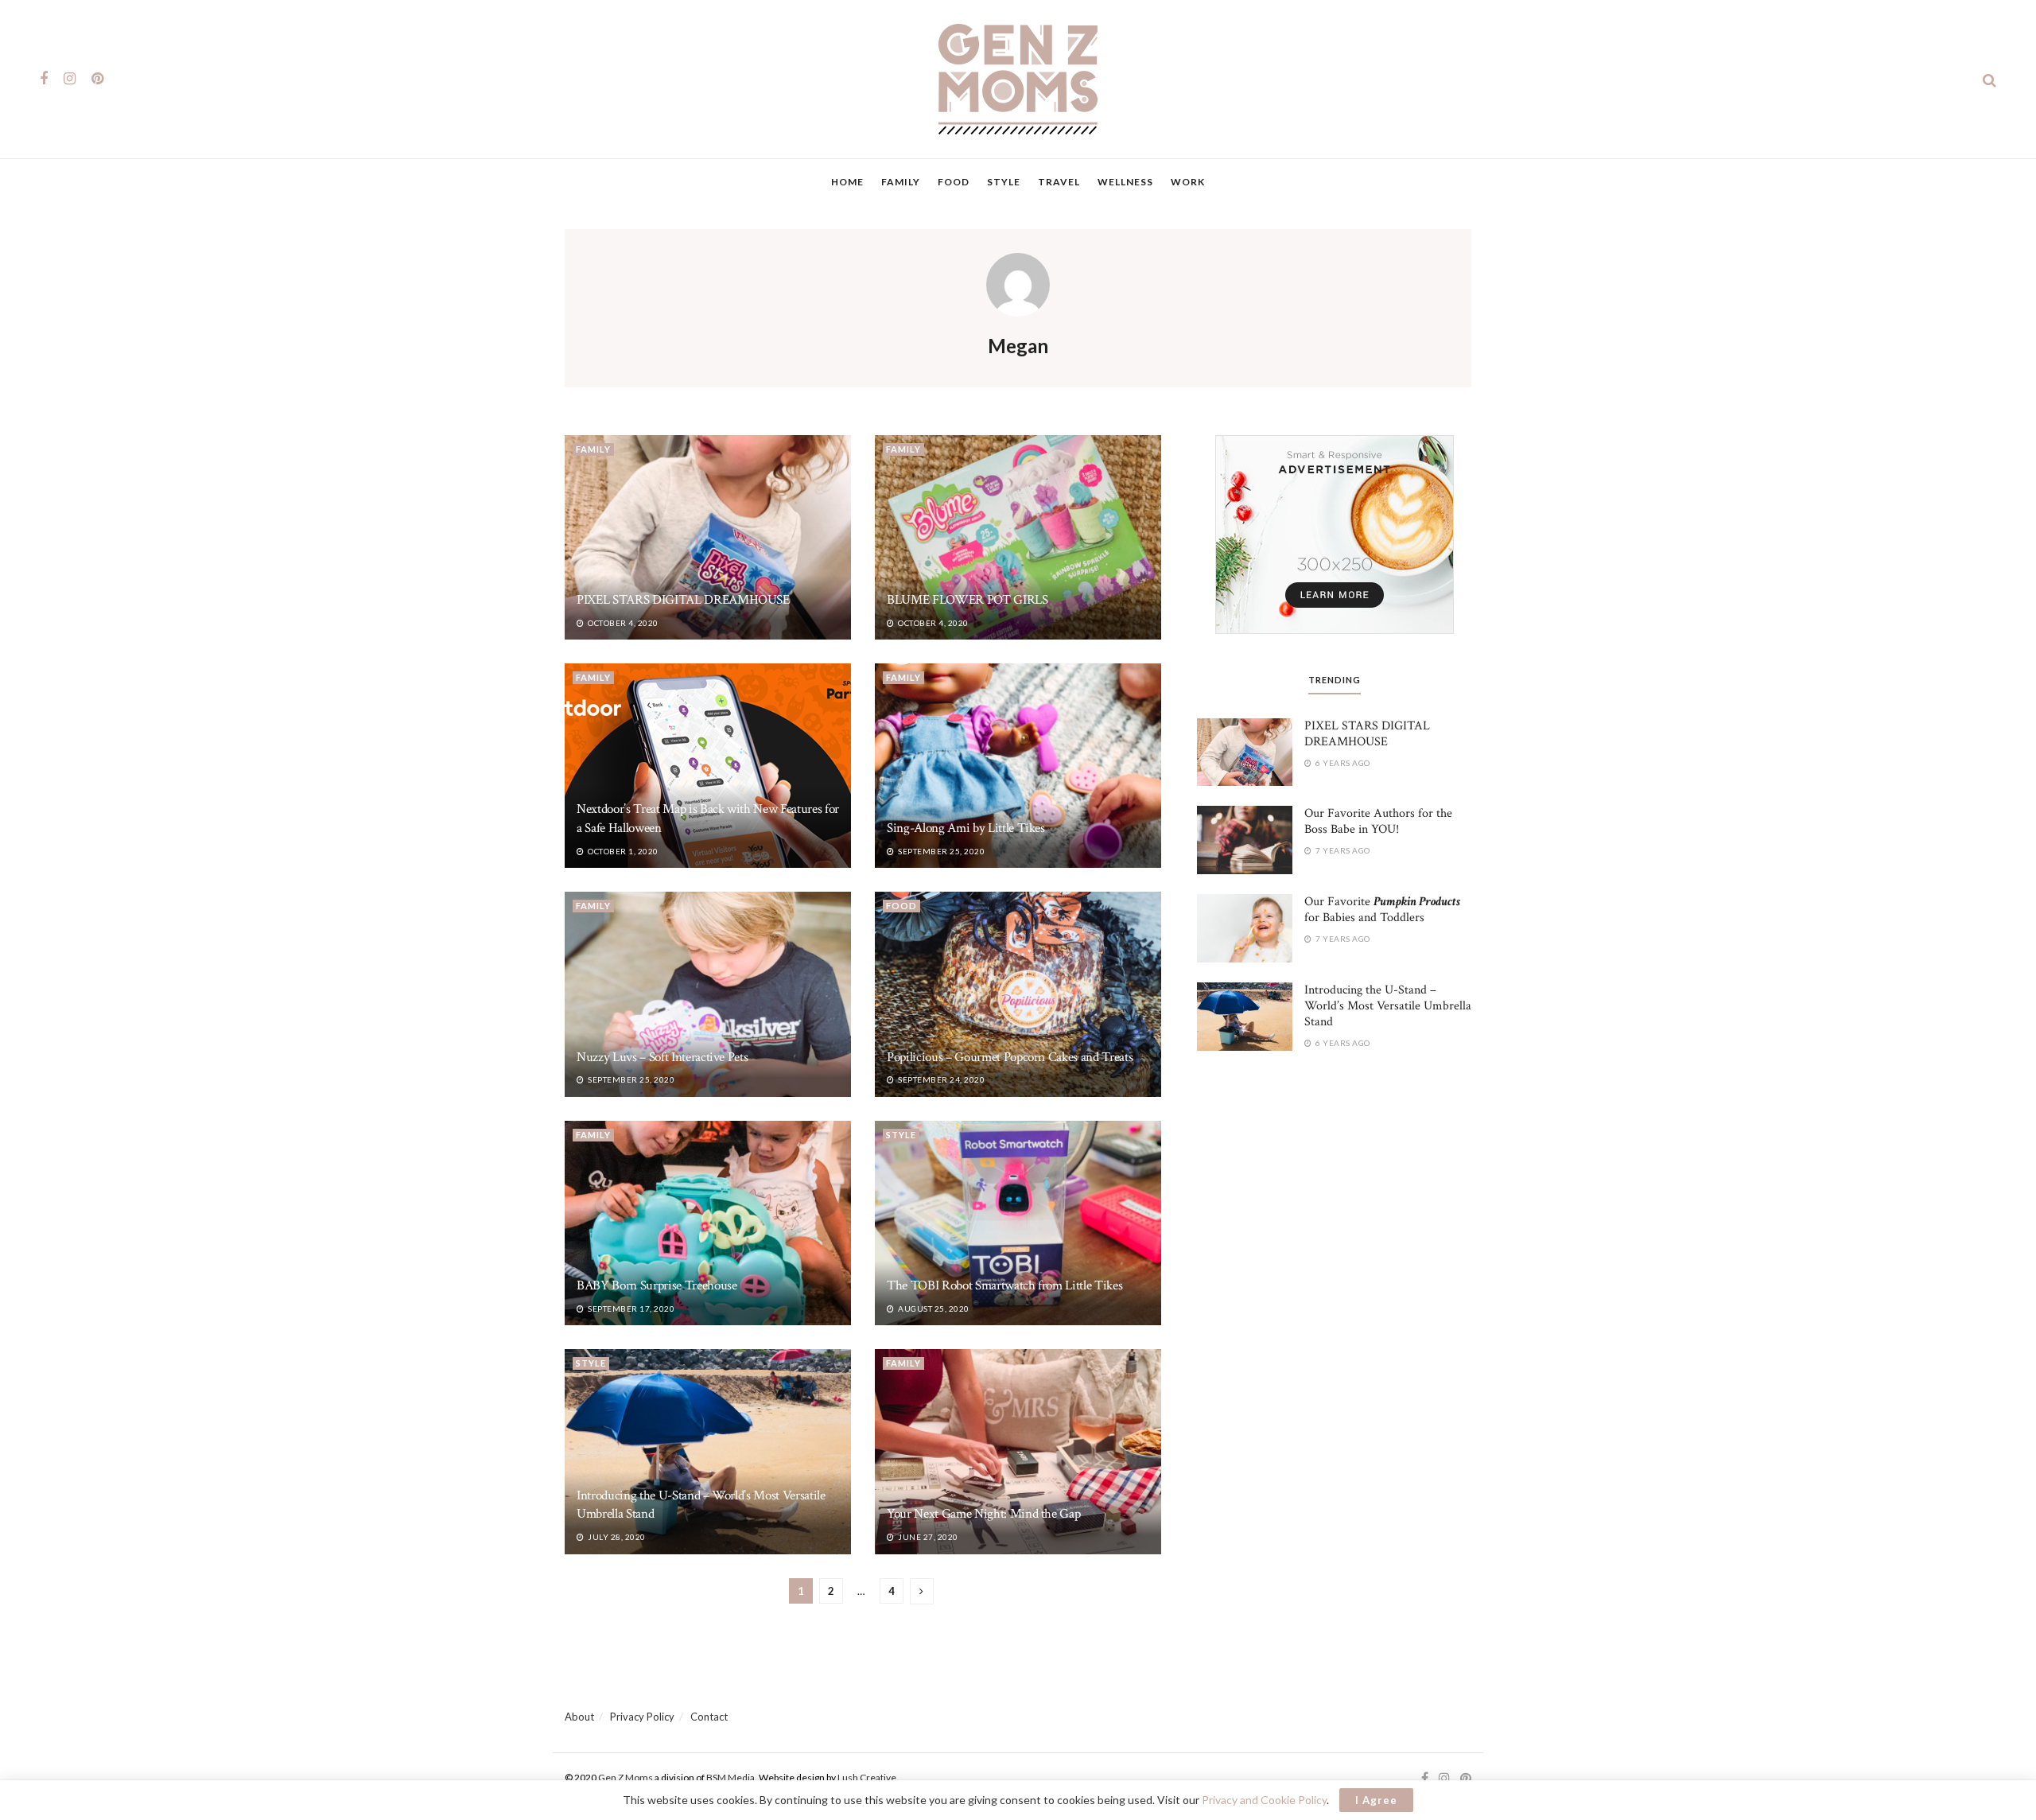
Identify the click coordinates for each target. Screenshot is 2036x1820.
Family (901, 182)
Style (1004, 182)
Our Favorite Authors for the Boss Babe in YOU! (1378, 821)
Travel (1059, 182)
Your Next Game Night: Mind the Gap (983, 1514)
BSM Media (730, 1777)
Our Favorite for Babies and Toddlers (1382, 910)
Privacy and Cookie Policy (1264, 1800)
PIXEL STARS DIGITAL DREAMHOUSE (683, 600)
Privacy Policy (642, 1717)
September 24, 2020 (940, 1079)
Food (954, 182)
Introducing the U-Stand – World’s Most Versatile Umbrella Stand (1388, 1006)
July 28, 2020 (616, 1537)
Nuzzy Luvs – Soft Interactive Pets (662, 1057)
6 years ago (1342, 763)
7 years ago (1342, 850)
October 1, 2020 (622, 851)
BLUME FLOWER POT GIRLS (967, 600)
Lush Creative (867, 1777)
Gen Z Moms (626, 1777)
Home (847, 182)
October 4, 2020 (622, 623)
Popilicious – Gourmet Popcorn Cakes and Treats (1010, 1057)
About (579, 1717)
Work (1188, 182)
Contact (709, 1717)
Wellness (1125, 182)
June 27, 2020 (927, 1537)
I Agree (1376, 1800)
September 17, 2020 (630, 1309)
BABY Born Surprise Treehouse (657, 1285)
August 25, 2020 (933, 1309)
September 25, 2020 (940, 851)
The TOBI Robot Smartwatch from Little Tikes (1004, 1285)
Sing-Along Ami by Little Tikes (966, 828)
